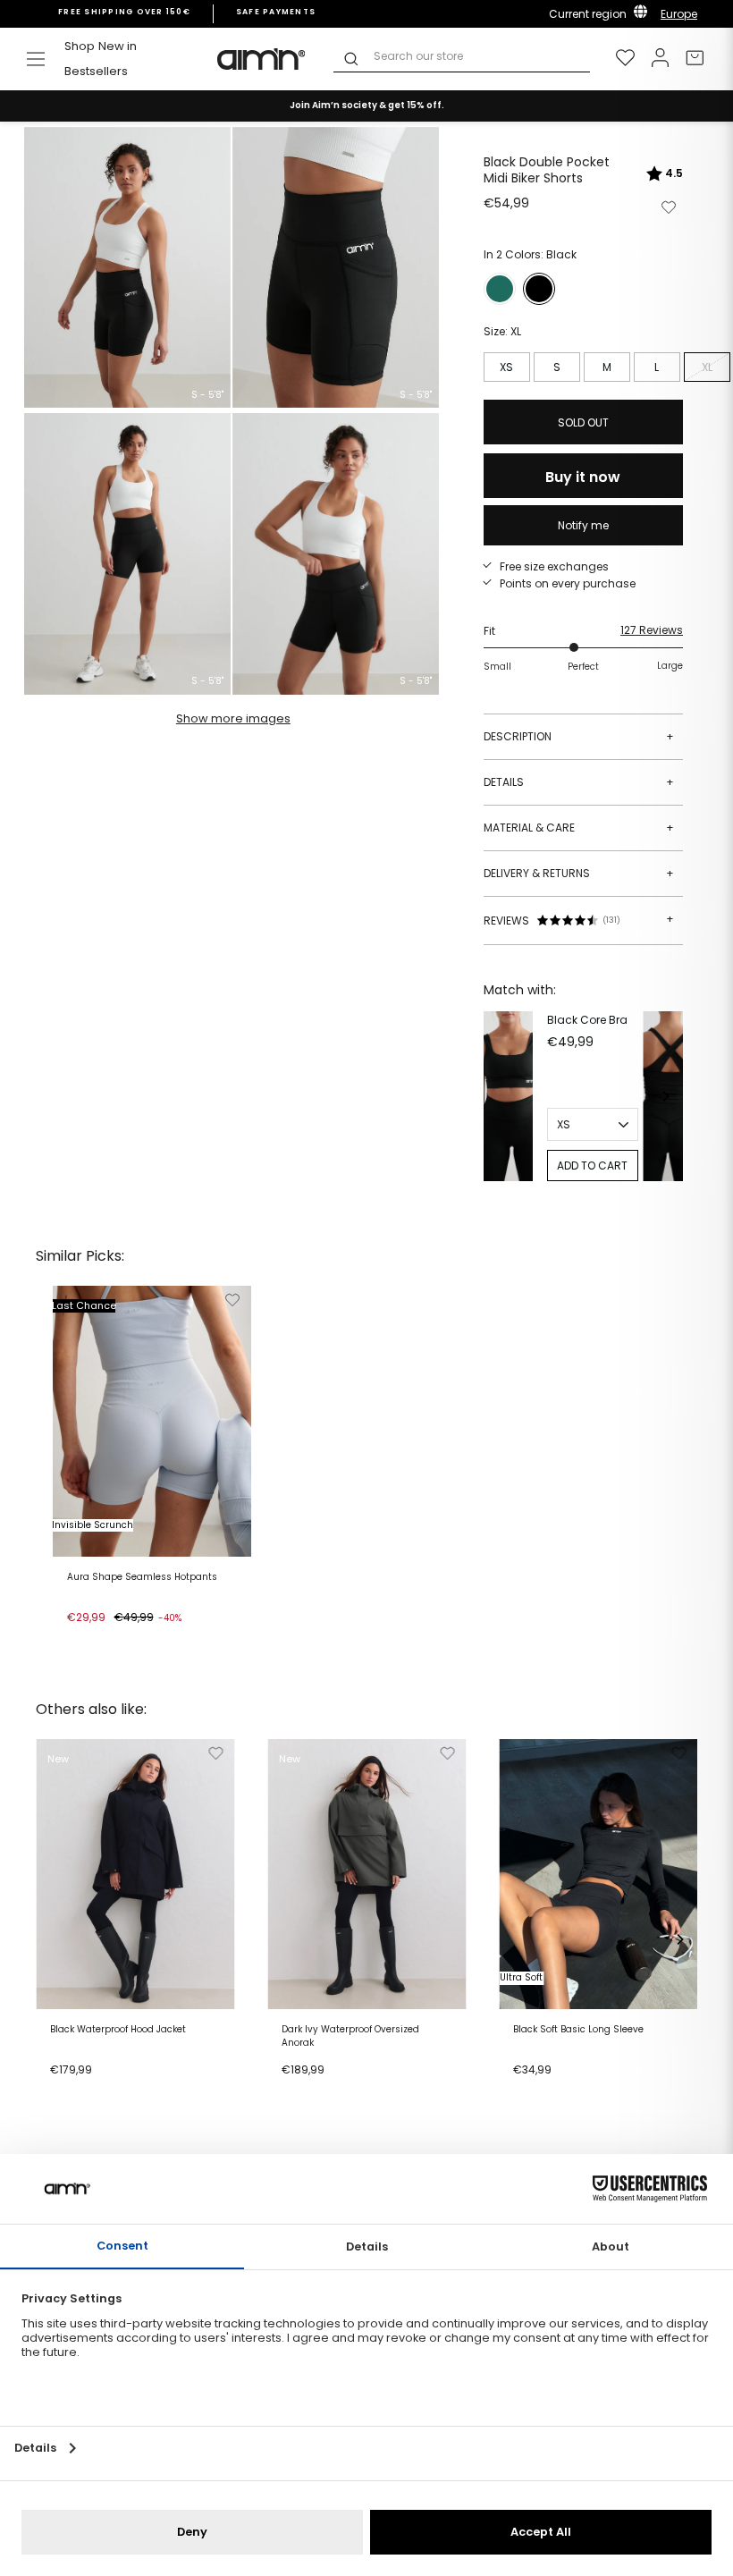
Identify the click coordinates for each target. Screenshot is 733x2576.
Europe (679, 14)
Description (579, 736)
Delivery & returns (579, 873)
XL (707, 367)
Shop (80, 46)
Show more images (233, 718)
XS (506, 367)
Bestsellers (96, 71)
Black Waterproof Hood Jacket (118, 2030)
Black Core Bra (587, 1020)
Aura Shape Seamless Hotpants (142, 1577)
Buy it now (583, 477)
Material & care (579, 828)
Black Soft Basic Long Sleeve (578, 2030)
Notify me (583, 525)
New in (118, 46)
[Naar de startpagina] (262, 59)
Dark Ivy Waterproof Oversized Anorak (350, 2036)
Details (579, 782)
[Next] (665, 1096)
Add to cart (103, 1640)
